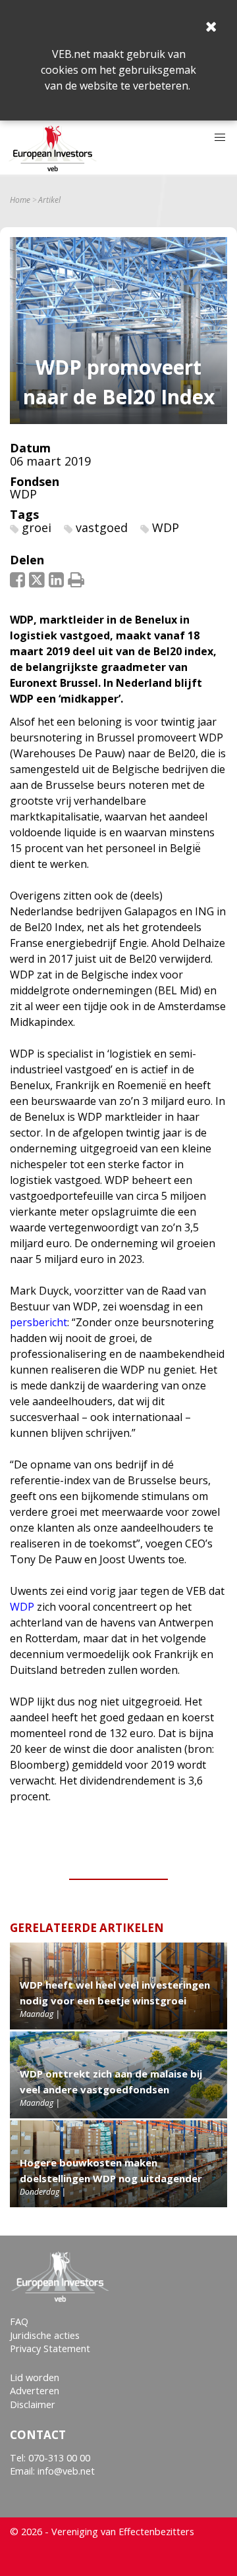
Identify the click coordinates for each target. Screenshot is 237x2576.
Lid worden (35, 2377)
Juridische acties (45, 2335)
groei (37, 527)
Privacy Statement (50, 2348)
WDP (23, 494)
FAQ (19, 2321)
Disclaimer (33, 2404)
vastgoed (102, 527)
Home (20, 200)
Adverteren (35, 2391)
